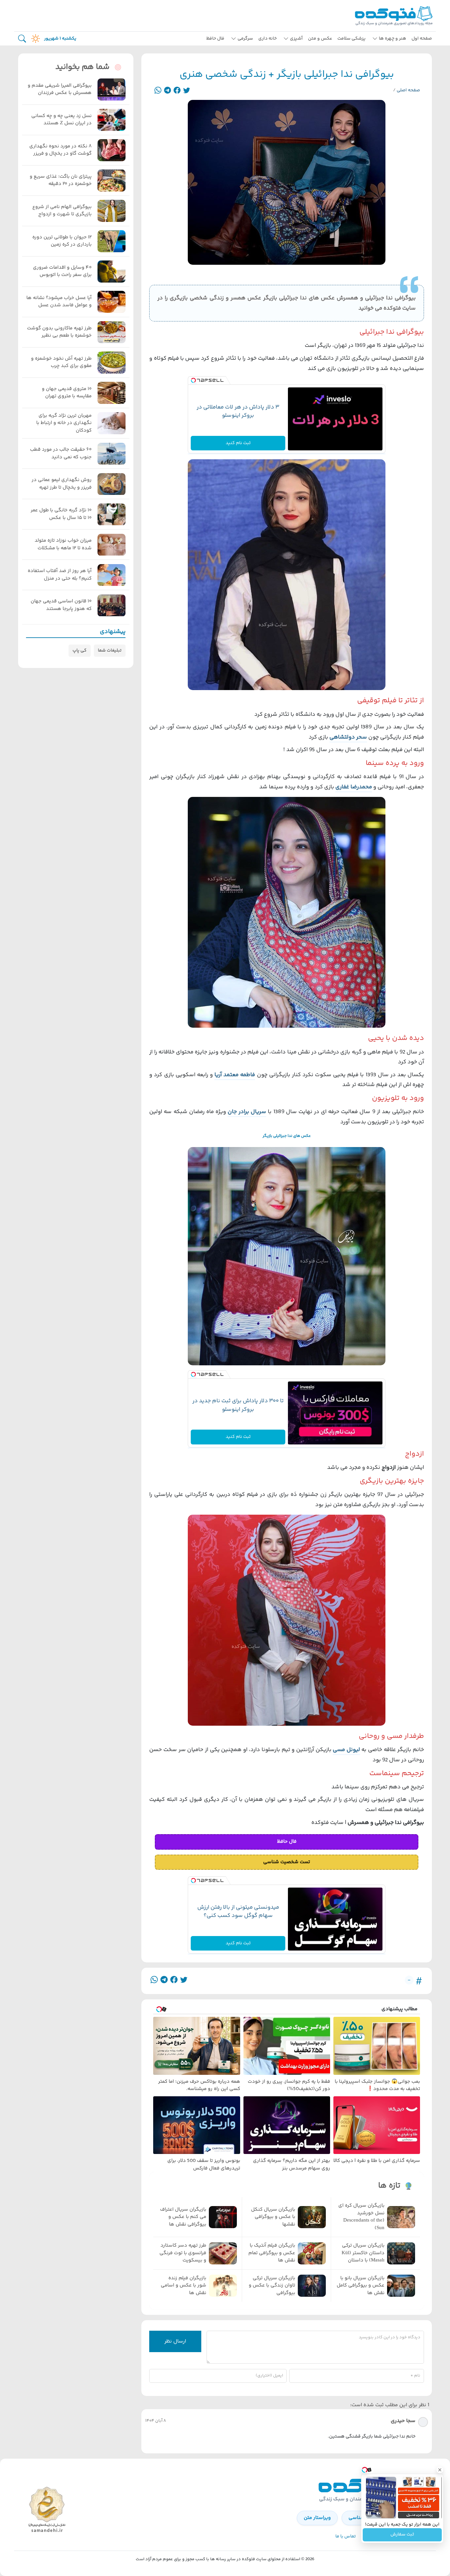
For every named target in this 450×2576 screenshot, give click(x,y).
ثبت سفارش (402, 2535)
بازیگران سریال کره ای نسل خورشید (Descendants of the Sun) (361, 2217)
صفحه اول (422, 39)
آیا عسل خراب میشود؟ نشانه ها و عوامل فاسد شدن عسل (59, 302)
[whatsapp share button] (158, 91)
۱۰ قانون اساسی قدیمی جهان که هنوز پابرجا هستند (61, 606)
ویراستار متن (317, 2518)
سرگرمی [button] (245, 39)
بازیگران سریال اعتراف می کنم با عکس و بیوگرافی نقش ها (183, 2217)
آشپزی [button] (296, 39)
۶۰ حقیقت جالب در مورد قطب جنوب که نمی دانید (61, 454)
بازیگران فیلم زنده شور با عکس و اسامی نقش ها (183, 2286)
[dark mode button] (34, 39)
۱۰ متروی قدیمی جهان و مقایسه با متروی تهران (67, 393)
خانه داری (267, 39)
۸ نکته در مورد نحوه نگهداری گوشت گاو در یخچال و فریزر (60, 150)
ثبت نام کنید (238, 443)
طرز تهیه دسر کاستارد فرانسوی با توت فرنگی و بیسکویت (183, 2253)
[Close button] (440, 2470)
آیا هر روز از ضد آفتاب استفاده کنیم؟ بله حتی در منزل (60, 575)
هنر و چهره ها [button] (393, 39)
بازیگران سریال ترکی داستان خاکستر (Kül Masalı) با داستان (363, 2253)
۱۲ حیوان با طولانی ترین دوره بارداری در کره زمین (62, 241)
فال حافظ (215, 39)
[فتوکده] (395, 16)
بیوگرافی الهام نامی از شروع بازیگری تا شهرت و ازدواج (62, 211)
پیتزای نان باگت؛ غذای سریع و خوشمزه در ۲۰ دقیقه (61, 181)
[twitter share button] (187, 91)
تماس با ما (346, 2536)
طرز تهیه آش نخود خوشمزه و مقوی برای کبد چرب (61, 363)
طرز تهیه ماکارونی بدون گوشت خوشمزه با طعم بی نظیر (59, 332)
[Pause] (369, 2513)
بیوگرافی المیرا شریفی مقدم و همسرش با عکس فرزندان (60, 90)
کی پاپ (80, 651)
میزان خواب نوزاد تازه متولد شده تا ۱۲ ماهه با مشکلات (63, 545)
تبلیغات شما (110, 651)
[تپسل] (193, 381)
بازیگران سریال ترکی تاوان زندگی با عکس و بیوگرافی (272, 2286)
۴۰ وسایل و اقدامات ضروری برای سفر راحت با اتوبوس (62, 272)
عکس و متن (320, 39)
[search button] (22, 39)
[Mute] (379, 2513)
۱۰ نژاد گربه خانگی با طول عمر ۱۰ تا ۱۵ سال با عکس (61, 515)
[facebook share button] (177, 91)
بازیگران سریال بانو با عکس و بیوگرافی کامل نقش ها (361, 2286)
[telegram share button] (168, 91)
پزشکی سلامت (352, 39)
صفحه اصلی (408, 90)
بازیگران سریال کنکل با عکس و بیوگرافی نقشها (273, 2217)
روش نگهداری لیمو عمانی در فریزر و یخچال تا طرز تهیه (62, 484)
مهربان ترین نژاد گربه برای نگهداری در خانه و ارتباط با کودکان (64, 423)
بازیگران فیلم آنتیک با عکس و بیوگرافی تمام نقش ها (272, 2253)
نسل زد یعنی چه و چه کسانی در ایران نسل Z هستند (61, 120)
